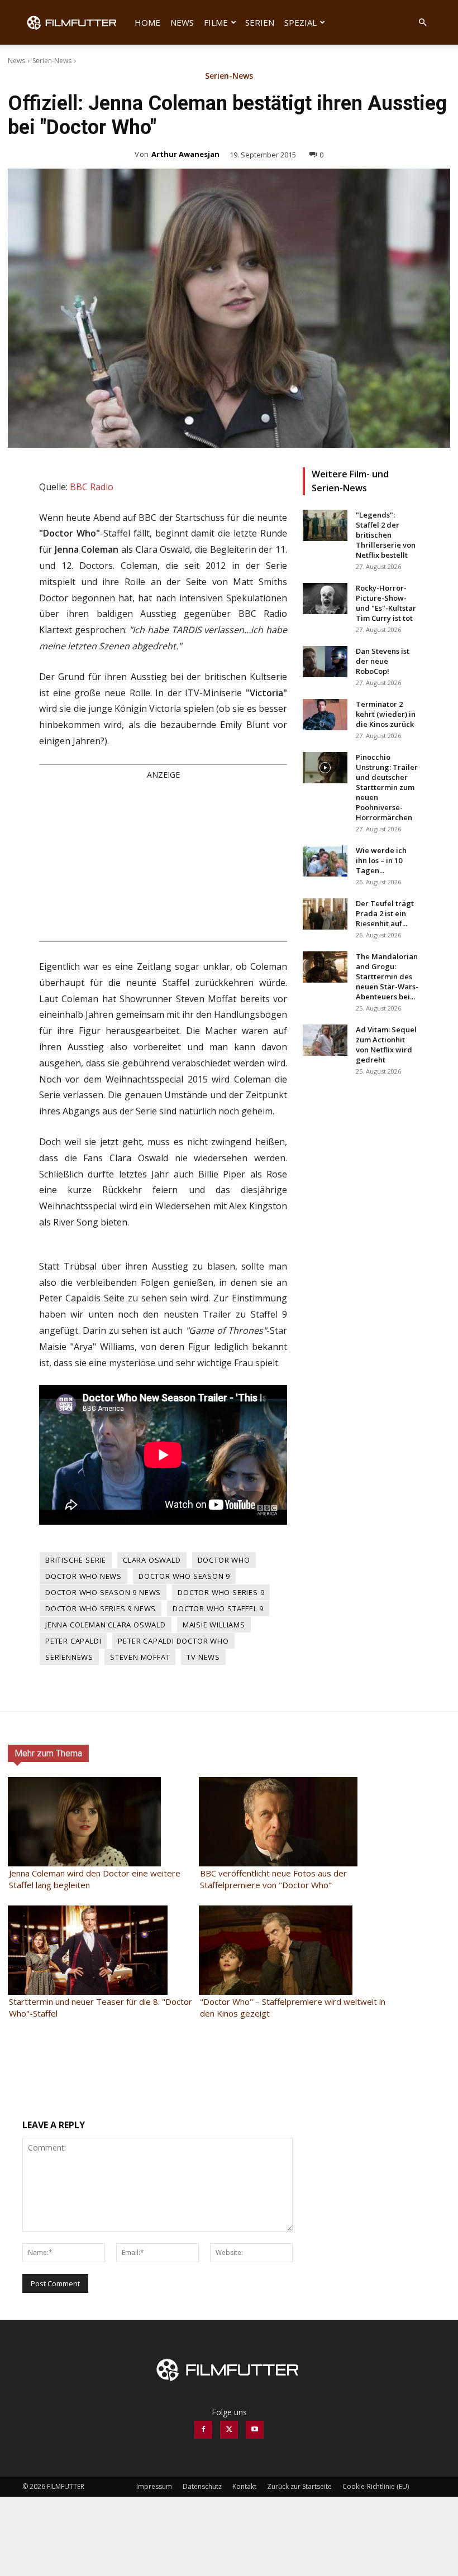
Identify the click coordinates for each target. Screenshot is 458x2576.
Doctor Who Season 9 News (103, 1736)
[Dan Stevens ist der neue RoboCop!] (325, 662)
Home (147, 22)
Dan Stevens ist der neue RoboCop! (383, 661)
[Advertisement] (163, 1004)
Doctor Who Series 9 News (101, 1753)
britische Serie (76, 1704)
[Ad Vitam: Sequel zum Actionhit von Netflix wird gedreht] (325, 1040)
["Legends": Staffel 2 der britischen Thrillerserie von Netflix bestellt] (325, 525)
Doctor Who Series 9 (221, 1736)
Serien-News (52, 61)
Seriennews (69, 1801)
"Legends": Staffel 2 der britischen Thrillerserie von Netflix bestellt (386, 535)
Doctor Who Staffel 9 (218, 1753)
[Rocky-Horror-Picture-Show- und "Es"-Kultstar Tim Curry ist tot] (325, 598)
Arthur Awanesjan (185, 154)
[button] (422, 23)
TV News (203, 1801)
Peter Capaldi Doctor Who (173, 1785)
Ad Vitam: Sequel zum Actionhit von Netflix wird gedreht (386, 1045)
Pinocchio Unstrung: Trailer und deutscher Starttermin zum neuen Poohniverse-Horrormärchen (387, 787)
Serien (260, 22)
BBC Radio (92, 487)
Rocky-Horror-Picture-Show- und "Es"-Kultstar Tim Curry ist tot (386, 603)
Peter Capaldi (73, 1785)
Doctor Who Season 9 (184, 1720)
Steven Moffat (140, 1801)
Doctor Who (224, 1704)
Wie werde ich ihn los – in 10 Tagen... (381, 860)
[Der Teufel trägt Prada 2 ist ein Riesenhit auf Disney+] (325, 914)
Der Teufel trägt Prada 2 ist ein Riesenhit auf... (385, 913)
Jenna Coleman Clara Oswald (106, 1769)
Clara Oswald (152, 1704)
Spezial (300, 22)
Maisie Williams (214, 1769)
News (182, 22)
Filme (216, 22)
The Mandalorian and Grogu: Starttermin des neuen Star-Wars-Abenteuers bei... (387, 976)
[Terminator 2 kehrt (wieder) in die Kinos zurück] (325, 715)
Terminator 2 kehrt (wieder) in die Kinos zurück (386, 714)
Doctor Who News (84, 1720)
